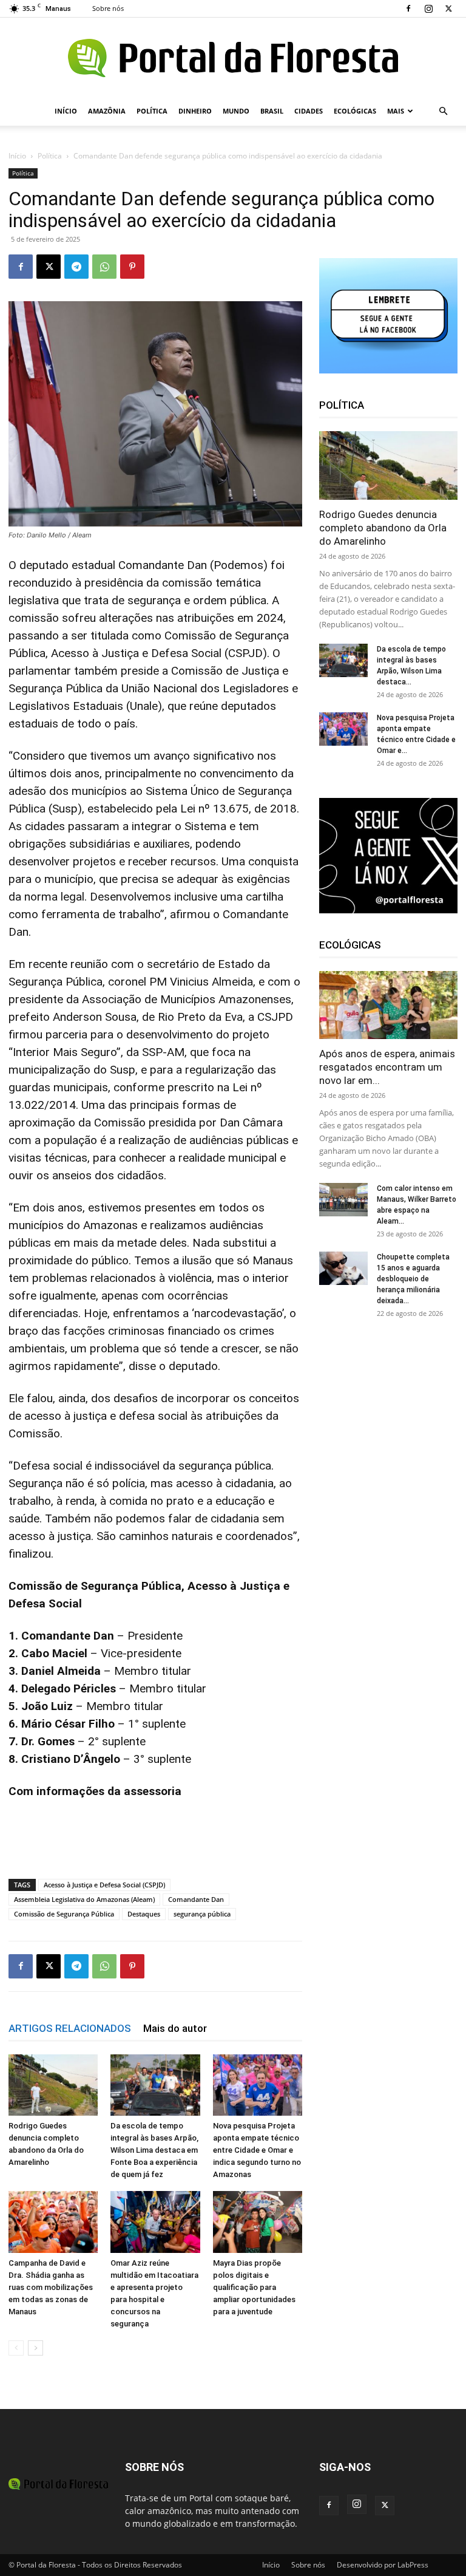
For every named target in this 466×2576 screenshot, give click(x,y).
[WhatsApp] (104, 267)
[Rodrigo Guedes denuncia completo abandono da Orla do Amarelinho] (53, 2085)
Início (66, 111)
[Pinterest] (132, 267)
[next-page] (35, 2348)
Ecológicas (355, 111)
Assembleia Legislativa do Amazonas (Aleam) (84, 1899)
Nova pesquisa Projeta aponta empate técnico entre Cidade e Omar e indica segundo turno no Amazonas (257, 2150)
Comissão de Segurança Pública (64, 1914)
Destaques (144, 1914)
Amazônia (107, 111)
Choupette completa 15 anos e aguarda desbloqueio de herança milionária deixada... (413, 1279)
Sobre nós (108, 8)
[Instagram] (428, 9)
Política (152, 111)
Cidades (309, 111)
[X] (448, 9)
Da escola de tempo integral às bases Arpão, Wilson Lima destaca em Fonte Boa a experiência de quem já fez (154, 2150)
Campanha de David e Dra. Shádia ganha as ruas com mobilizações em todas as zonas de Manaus (51, 2287)
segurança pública (202, 1914)
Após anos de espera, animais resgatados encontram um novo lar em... (387, 1067)
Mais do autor (175, 2028)
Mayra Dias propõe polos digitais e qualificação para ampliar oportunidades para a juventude (254, 2287)
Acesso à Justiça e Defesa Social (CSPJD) (104, 1885)
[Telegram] (76, 267)
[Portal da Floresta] (233, 58)
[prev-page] (16, 2348)
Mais (396, 111)
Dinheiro (195, 111)
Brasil (272, 111)
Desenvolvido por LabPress (383, 2565)
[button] (443, 111)
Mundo (236, 111)
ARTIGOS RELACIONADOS (70, 2028)
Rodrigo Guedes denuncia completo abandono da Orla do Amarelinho (383, 528)
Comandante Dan (196, 1899)
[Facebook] (408, 9)
